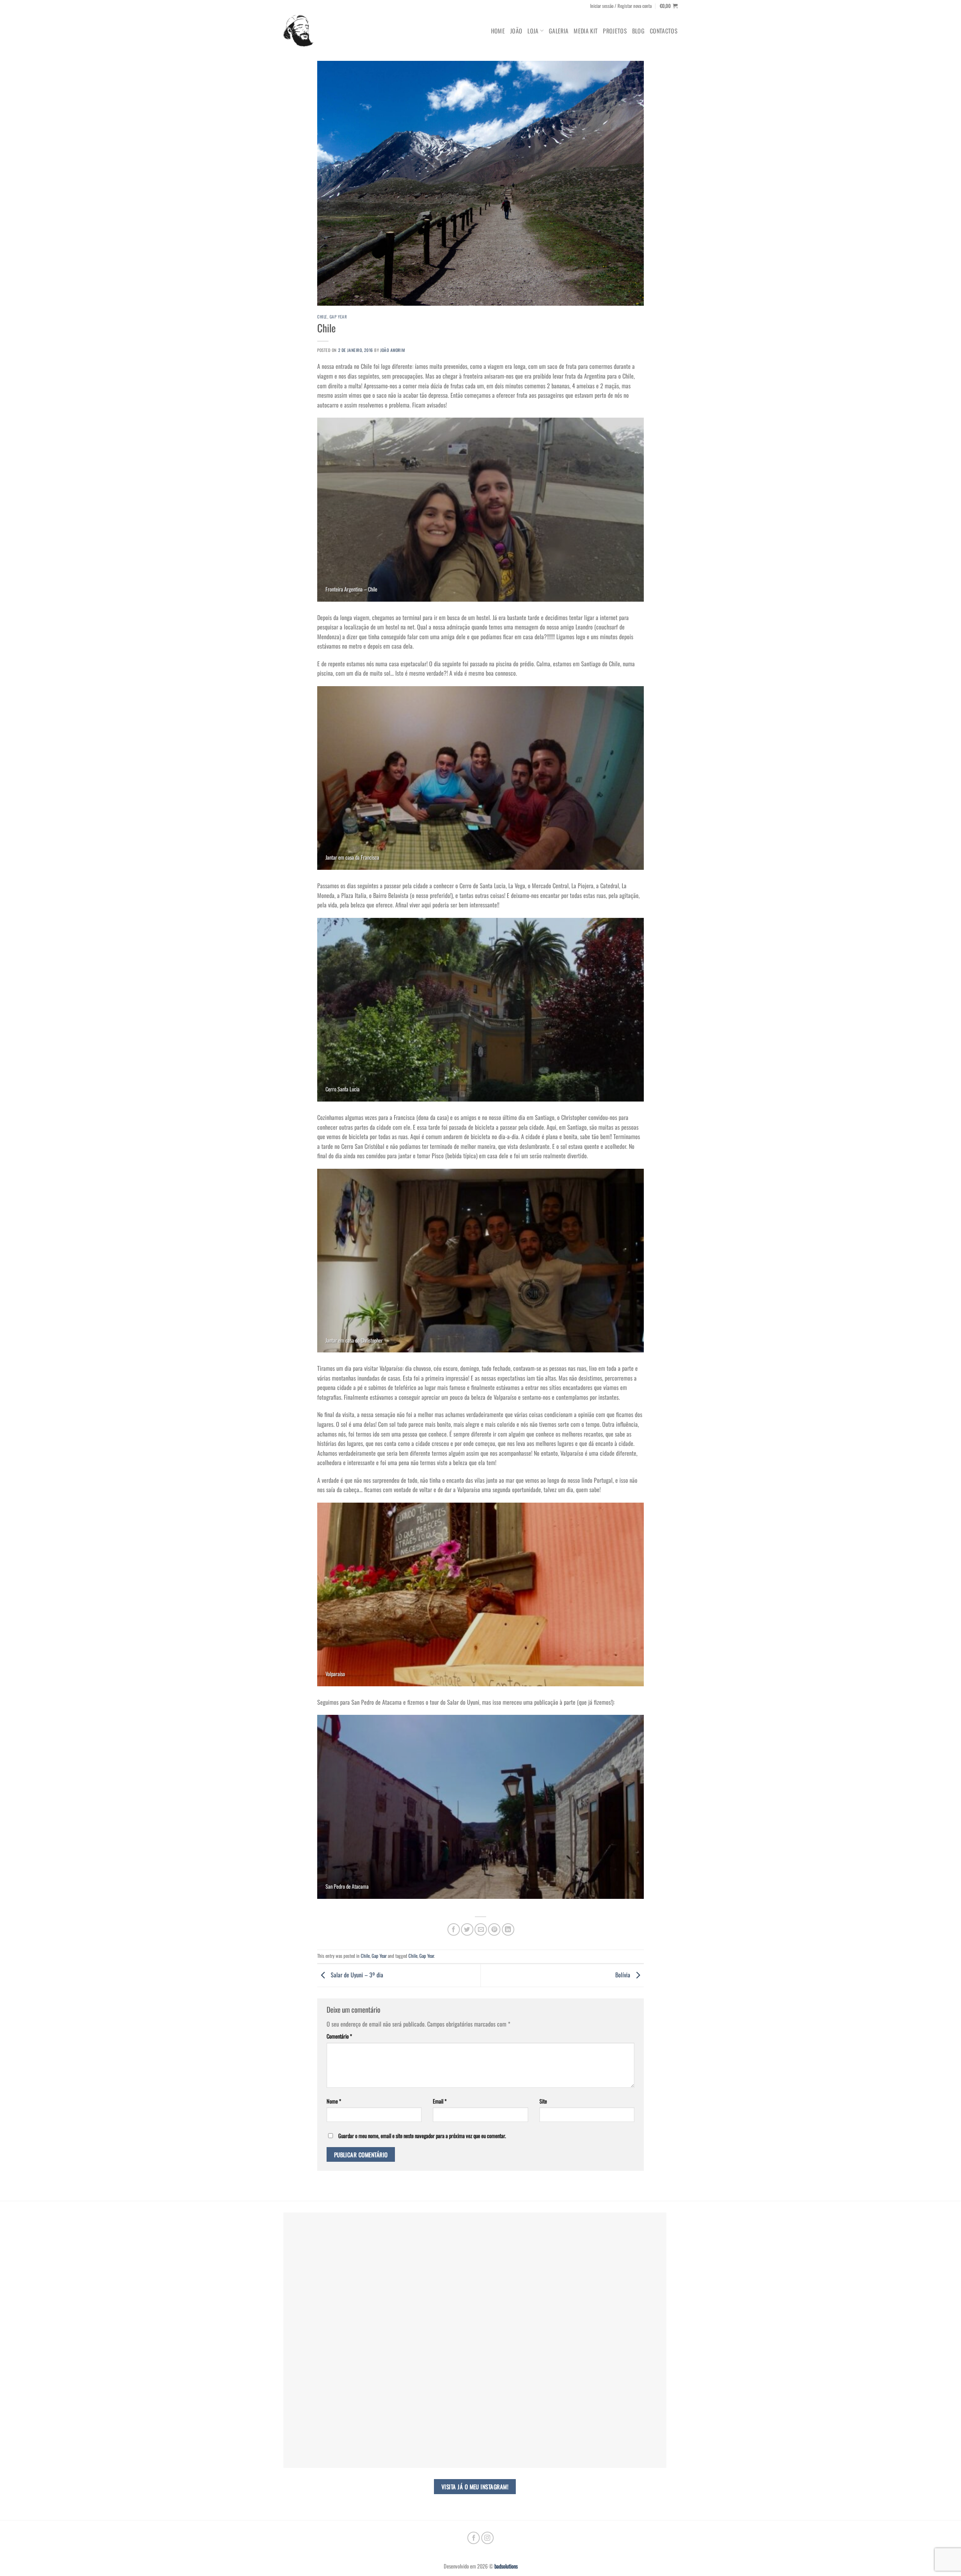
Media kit (586, 31)
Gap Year (338, 317)
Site (543, 2101)
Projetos (615, 31)
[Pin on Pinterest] (494, 1929)
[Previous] (316, 783)
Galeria (559, 31)
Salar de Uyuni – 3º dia (356, 1975)
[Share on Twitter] (467, 1929)
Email (440, 2101)
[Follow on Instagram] (487, 2538)
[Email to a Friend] (481, 1929)
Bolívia (624, 1975)
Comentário (339, 2036)
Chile (322, 317)
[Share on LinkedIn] (508, 1929)
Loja (533, 31)
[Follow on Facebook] (474, 2538)
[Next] (645, 783)
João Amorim (392, 350)
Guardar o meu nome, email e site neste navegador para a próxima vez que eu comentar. (422, 2136)
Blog (638, 31)
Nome (334, 2101)
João (516, 31)
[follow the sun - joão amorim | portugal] (298, 31)
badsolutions (506, 2566)
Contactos (664, 31)
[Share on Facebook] (454, 1929)
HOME (498, 31)
